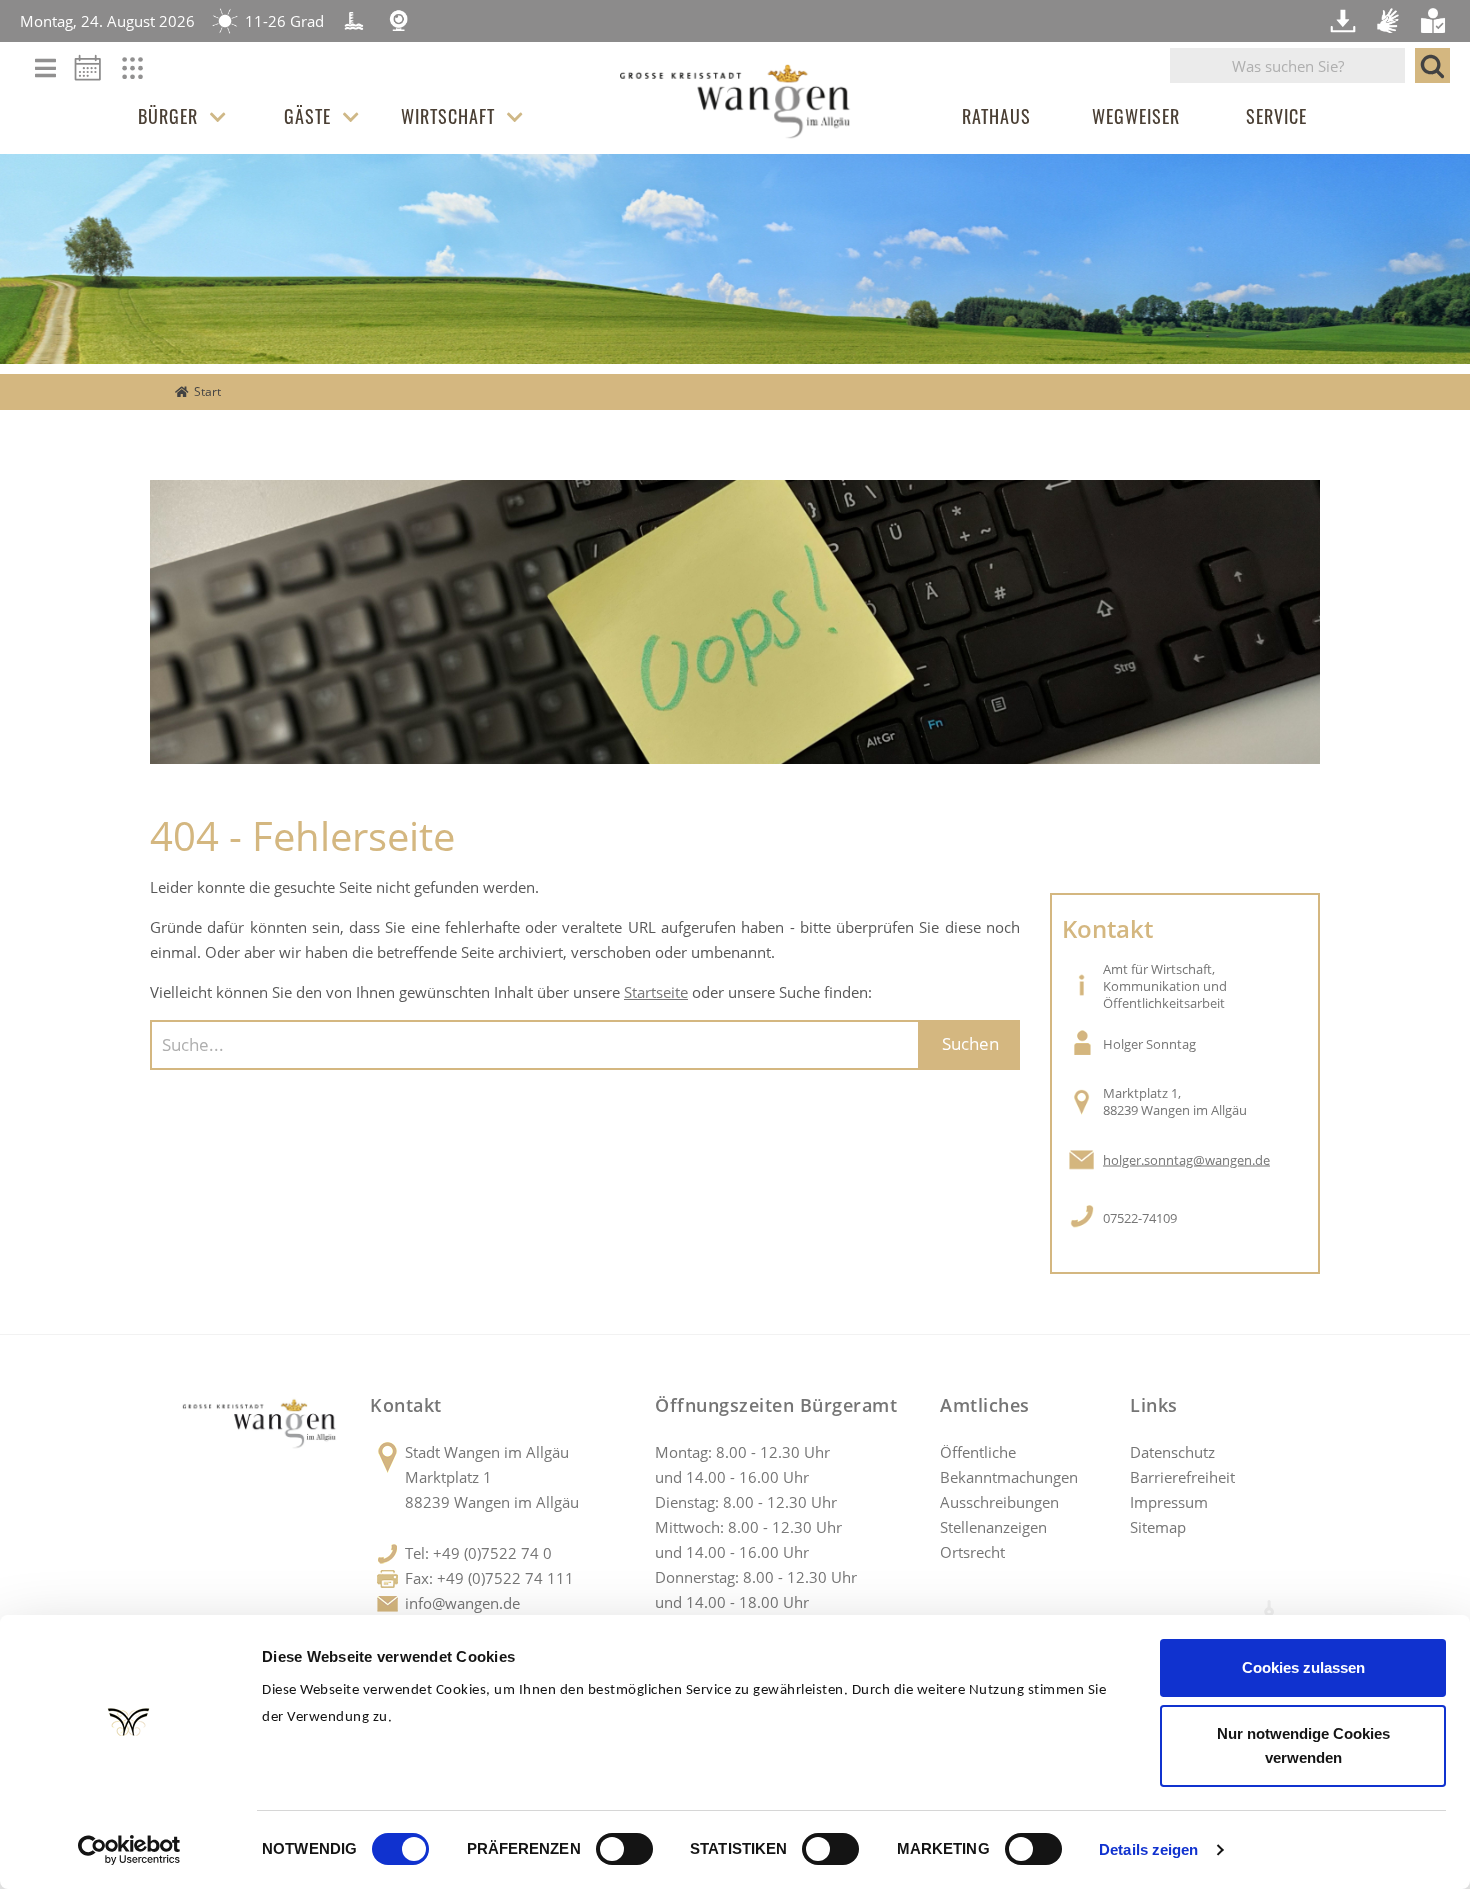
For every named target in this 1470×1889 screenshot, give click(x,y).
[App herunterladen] (1345, 21)
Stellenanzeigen (993, 1527)
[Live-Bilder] (399, 21)
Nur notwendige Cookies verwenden (1303, 1745)
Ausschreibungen (999, 1502)
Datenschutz (1172, 1452)
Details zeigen (1148, 1849)
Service (1276, 116)
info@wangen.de (462, 1603)
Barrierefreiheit (1182, 1477)
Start (207, 391)
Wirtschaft (448, 116)
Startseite (656, 992)
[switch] (624, 1849)
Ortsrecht (972, 1552)
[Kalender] (95, 74)
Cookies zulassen (1303, 1667)
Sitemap (1158, 1527)
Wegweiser (1136, 116)
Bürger (168, 116)
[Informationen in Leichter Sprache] (1435, 21)
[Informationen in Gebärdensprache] (1390, 21)
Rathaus (996, 116)
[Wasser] (354, 21)
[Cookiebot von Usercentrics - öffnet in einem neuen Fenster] (129, 1850)
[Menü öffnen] (45, 69)
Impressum (1169, 1502)
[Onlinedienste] (145, 74)
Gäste (307, 116)
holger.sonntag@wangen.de (1186, 1160)
